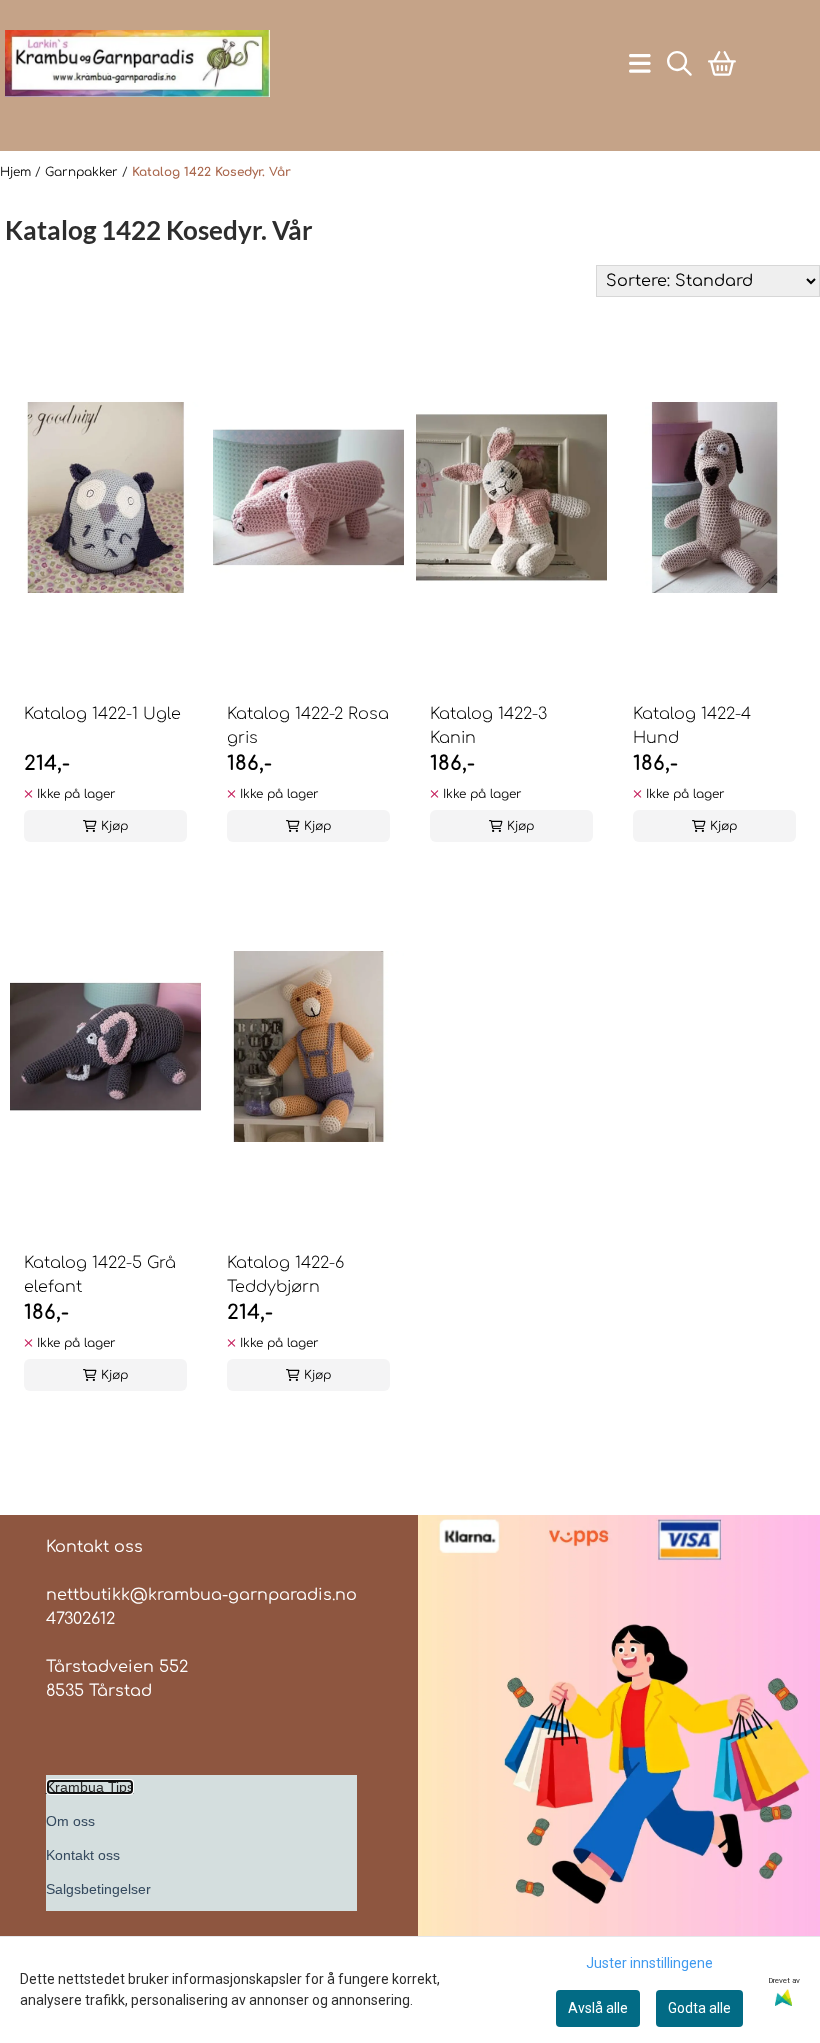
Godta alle (699, 2008)
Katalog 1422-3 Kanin (488, 726)
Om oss (70, 1821)
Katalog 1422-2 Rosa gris (308, 726)
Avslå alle (598, 2008)
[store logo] (137, 63)
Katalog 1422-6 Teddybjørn (285, 1275)
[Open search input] (679, 63)
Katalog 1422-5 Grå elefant (100, 1275)
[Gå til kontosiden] (129, 113)
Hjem (17, 172)
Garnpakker (83, 172)
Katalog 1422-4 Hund (692, 726)
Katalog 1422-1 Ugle (102, 714)
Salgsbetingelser (98, 1889)
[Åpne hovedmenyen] (640, 63)
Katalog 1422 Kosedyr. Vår (211, 172)
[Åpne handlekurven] (722, 63)
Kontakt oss (83, 1855)
